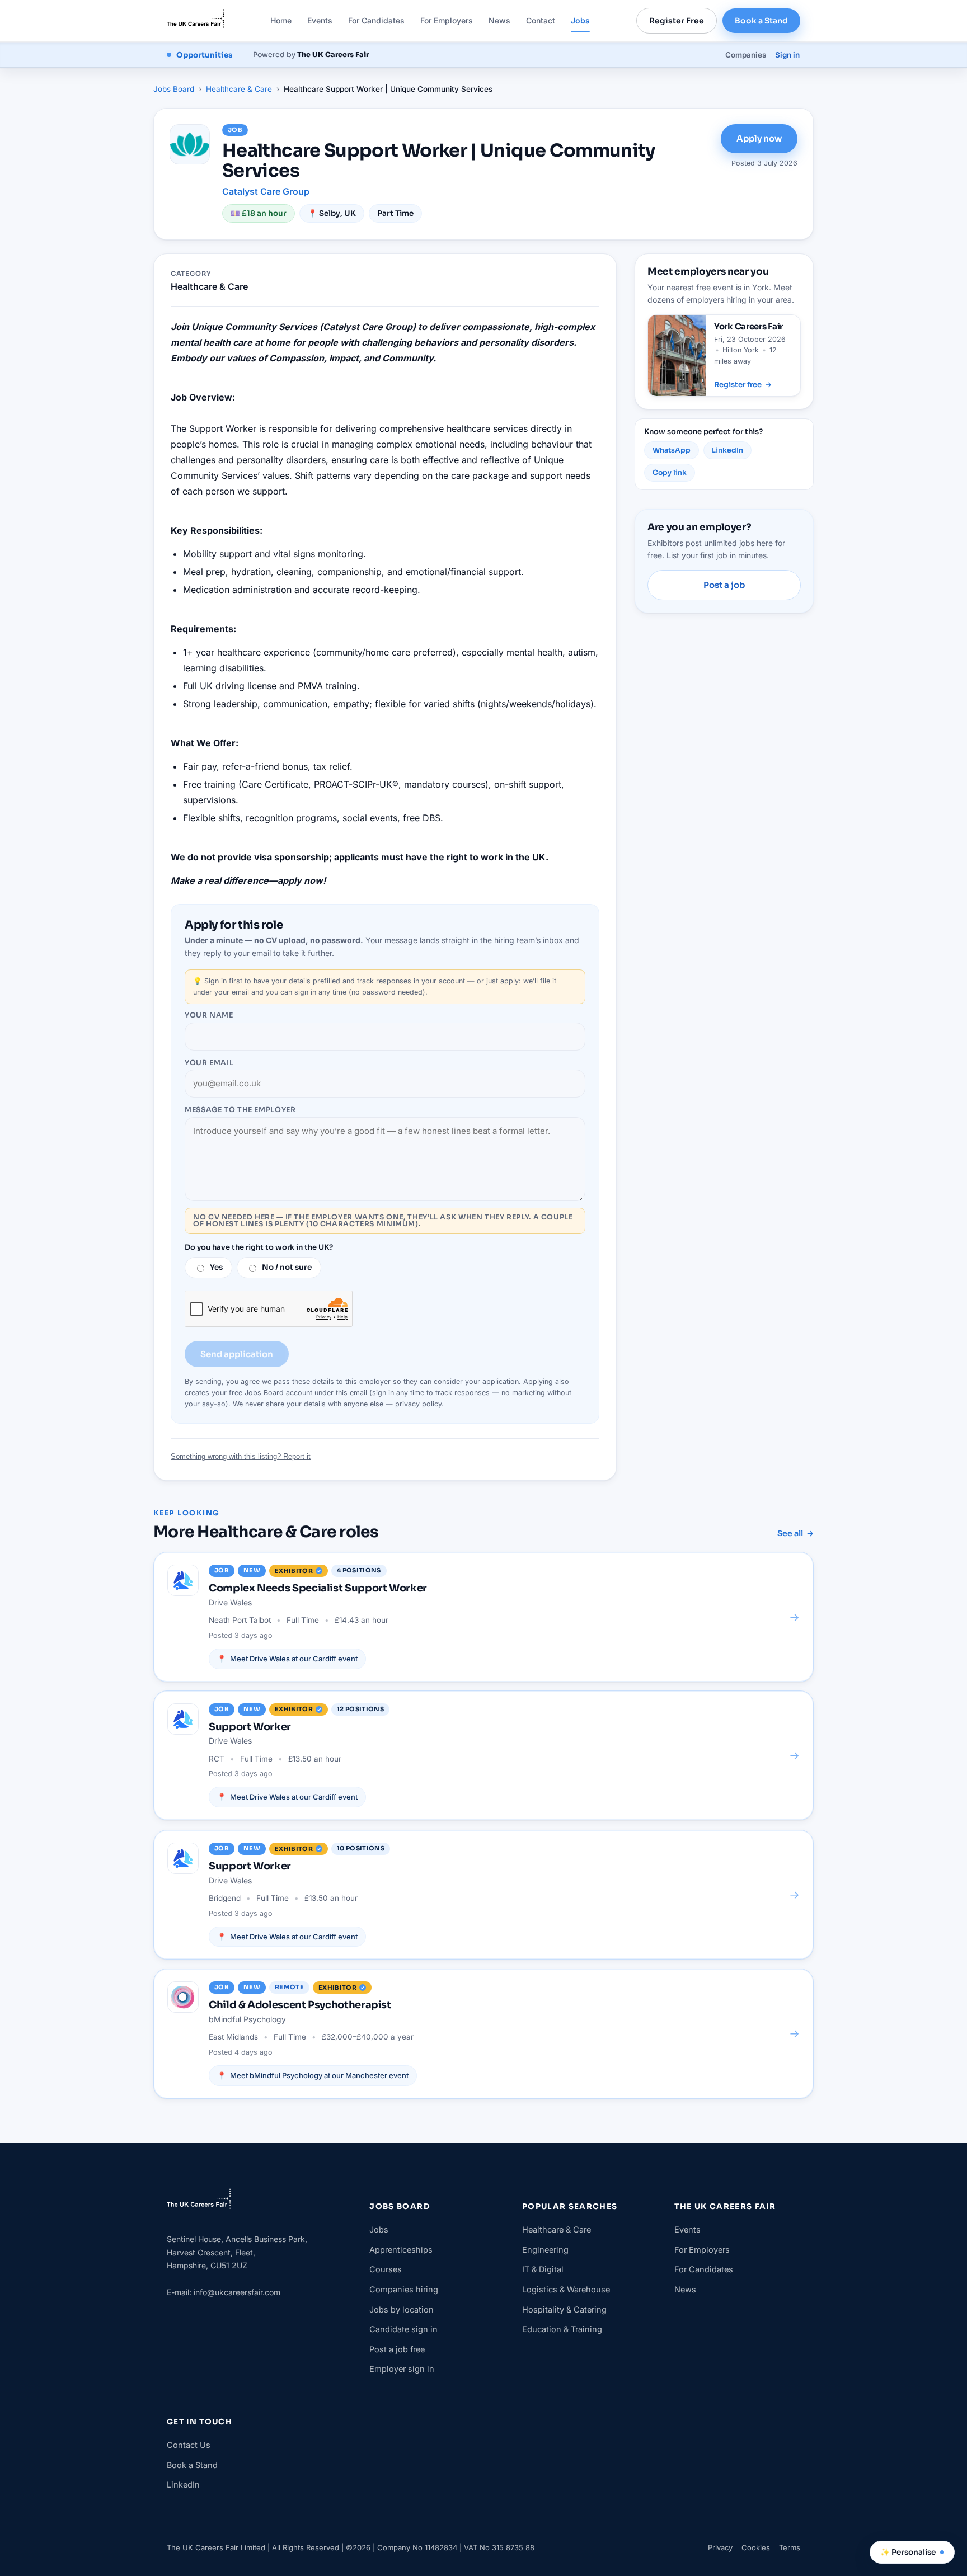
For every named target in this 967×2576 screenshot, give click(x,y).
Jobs (580, 20)
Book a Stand (761, 21)
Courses (386, 2269)
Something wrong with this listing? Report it (241, 1456)
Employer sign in (402, 2369)
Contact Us (189, 2445)
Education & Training (562, 2329)
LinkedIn (727, 450)
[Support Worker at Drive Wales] (483, 1755)
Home (281, 20)
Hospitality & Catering (564, 2309)
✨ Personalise (908, 2552)
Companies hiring (404, 2289)
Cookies (756, 2547)
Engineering (545, 2250)
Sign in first (223, 981)
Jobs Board (174, 89)
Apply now (759, 138)
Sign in (787, 55)
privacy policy (418, 1404)
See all (795, 1533)
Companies (746, 55)
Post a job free (397, 2349)
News (499, 20)
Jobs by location (402, 2309)
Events (320, 20)
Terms (790, 2547)
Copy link (670, 473)
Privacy (720, 2547)
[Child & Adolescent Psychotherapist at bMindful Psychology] (483, 2033)
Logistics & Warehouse (566, 2289)
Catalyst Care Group (266, 191)
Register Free (677, 21)
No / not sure (287, 1267)
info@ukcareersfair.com (237, 2292)
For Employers (447, 20)
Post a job (724, 585)
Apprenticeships (401, 2250)
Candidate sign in (403, 2329)
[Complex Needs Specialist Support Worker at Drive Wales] (483, 1617)
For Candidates (376, 20)
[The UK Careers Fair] (196, 21)
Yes (216, 1267)
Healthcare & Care (239, 89)
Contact (541, 20)
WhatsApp (672, 450)
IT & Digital (543, 2269)
